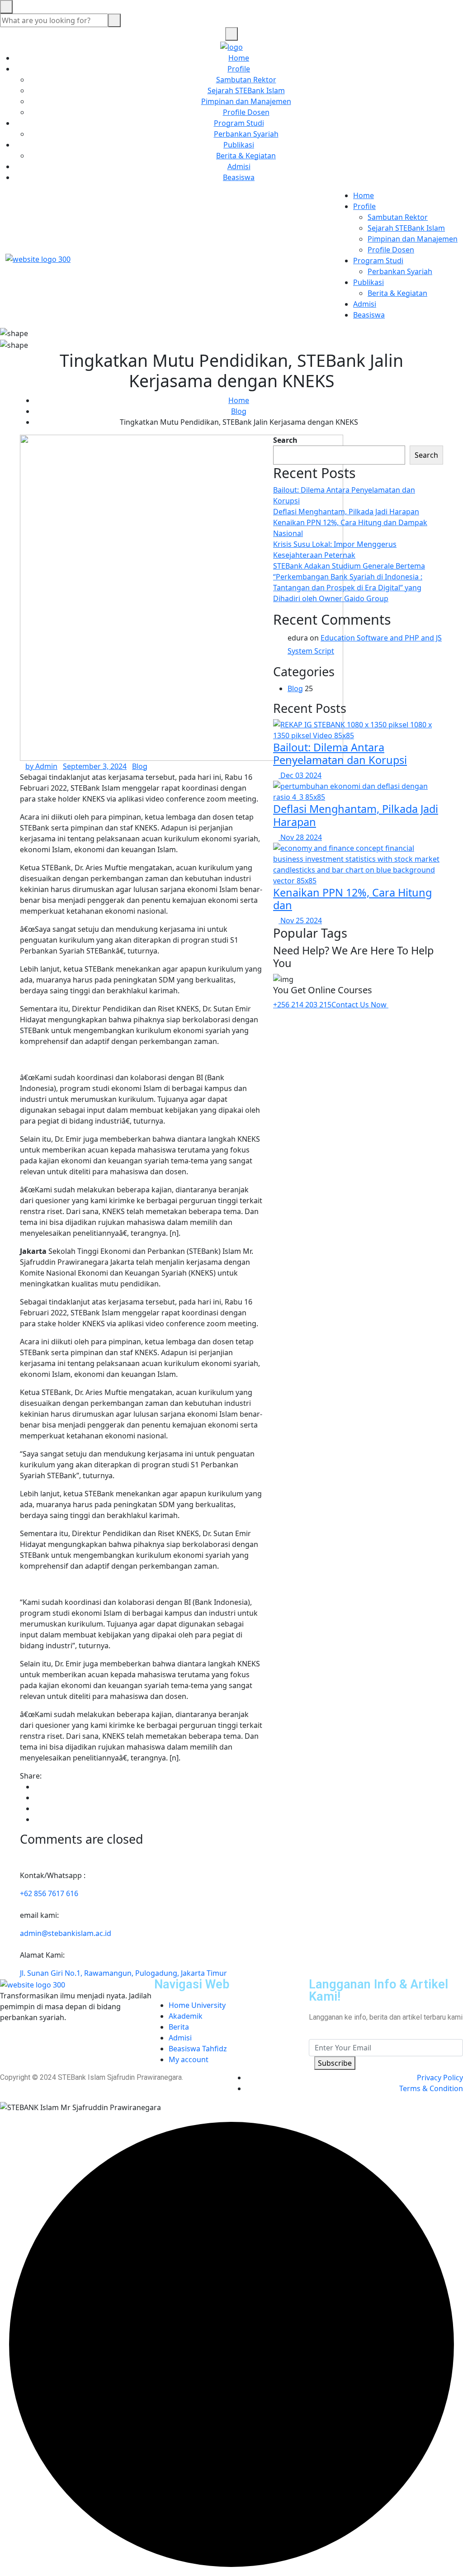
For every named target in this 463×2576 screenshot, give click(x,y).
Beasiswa (239, 177)
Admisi (239, 166)
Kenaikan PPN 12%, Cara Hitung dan (352, 899)
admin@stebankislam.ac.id (66, 1933)
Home (239, 58)
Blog (239, 411)
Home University (197, 2005)
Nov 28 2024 (300, 837)
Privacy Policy (440, 2078)
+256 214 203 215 (302, 1005)
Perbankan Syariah (246, 134)
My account (189, 2059)
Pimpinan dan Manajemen (246, 101)
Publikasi (239, 145)
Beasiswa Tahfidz (198, 2049)
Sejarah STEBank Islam (246, 90)
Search (285, 440)
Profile (239, 69)
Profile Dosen (246, 112)
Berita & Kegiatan (246, 156)
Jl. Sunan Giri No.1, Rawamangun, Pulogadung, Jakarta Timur (123, 1973)
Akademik (186, 2016)
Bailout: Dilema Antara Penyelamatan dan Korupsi (340, 754)
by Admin (41, 766)
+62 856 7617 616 (49, 1893)
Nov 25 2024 (300, 920)
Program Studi (239, 123)
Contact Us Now (360, 1005)
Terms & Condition (431, 2088)
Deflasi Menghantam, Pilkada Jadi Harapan (346, 512)
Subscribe (335, 2063)
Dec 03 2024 (300, 775)
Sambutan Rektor (246, 80)
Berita (179, 2027)
